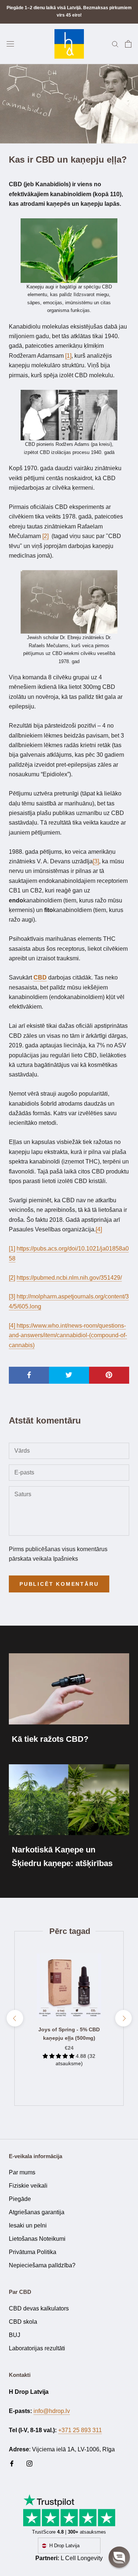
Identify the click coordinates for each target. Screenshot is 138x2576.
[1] (12, 1249)
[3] (12, 1296)
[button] (119, 2557)
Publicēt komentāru (59, 1584)
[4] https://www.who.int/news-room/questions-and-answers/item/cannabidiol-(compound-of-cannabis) (68, 1335)
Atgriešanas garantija (37, 2212)
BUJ (15, 2335)
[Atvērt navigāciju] (10, 44)
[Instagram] (29, 2463)
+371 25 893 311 (80, 2430)
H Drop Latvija (64, 2546)
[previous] (15, 2018)
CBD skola (23, 2322)
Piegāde (20, 2199)
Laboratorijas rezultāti (37, 2348)
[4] (99, 1229)
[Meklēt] (115, 44)
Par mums (22, 2172)
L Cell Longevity (82, 2558)
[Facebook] (12, 2463)
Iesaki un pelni (28, 2225)
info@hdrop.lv (52, 2411)
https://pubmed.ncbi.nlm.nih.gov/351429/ (69, 1278)
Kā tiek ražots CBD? (50, 1739)
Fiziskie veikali (28, 2186)
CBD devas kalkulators (39, 2308)
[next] (123, 2018)
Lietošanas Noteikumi (37, 2239)
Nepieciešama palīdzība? (42, 2265)
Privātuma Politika (33, 2252)
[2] (12, 1278)
